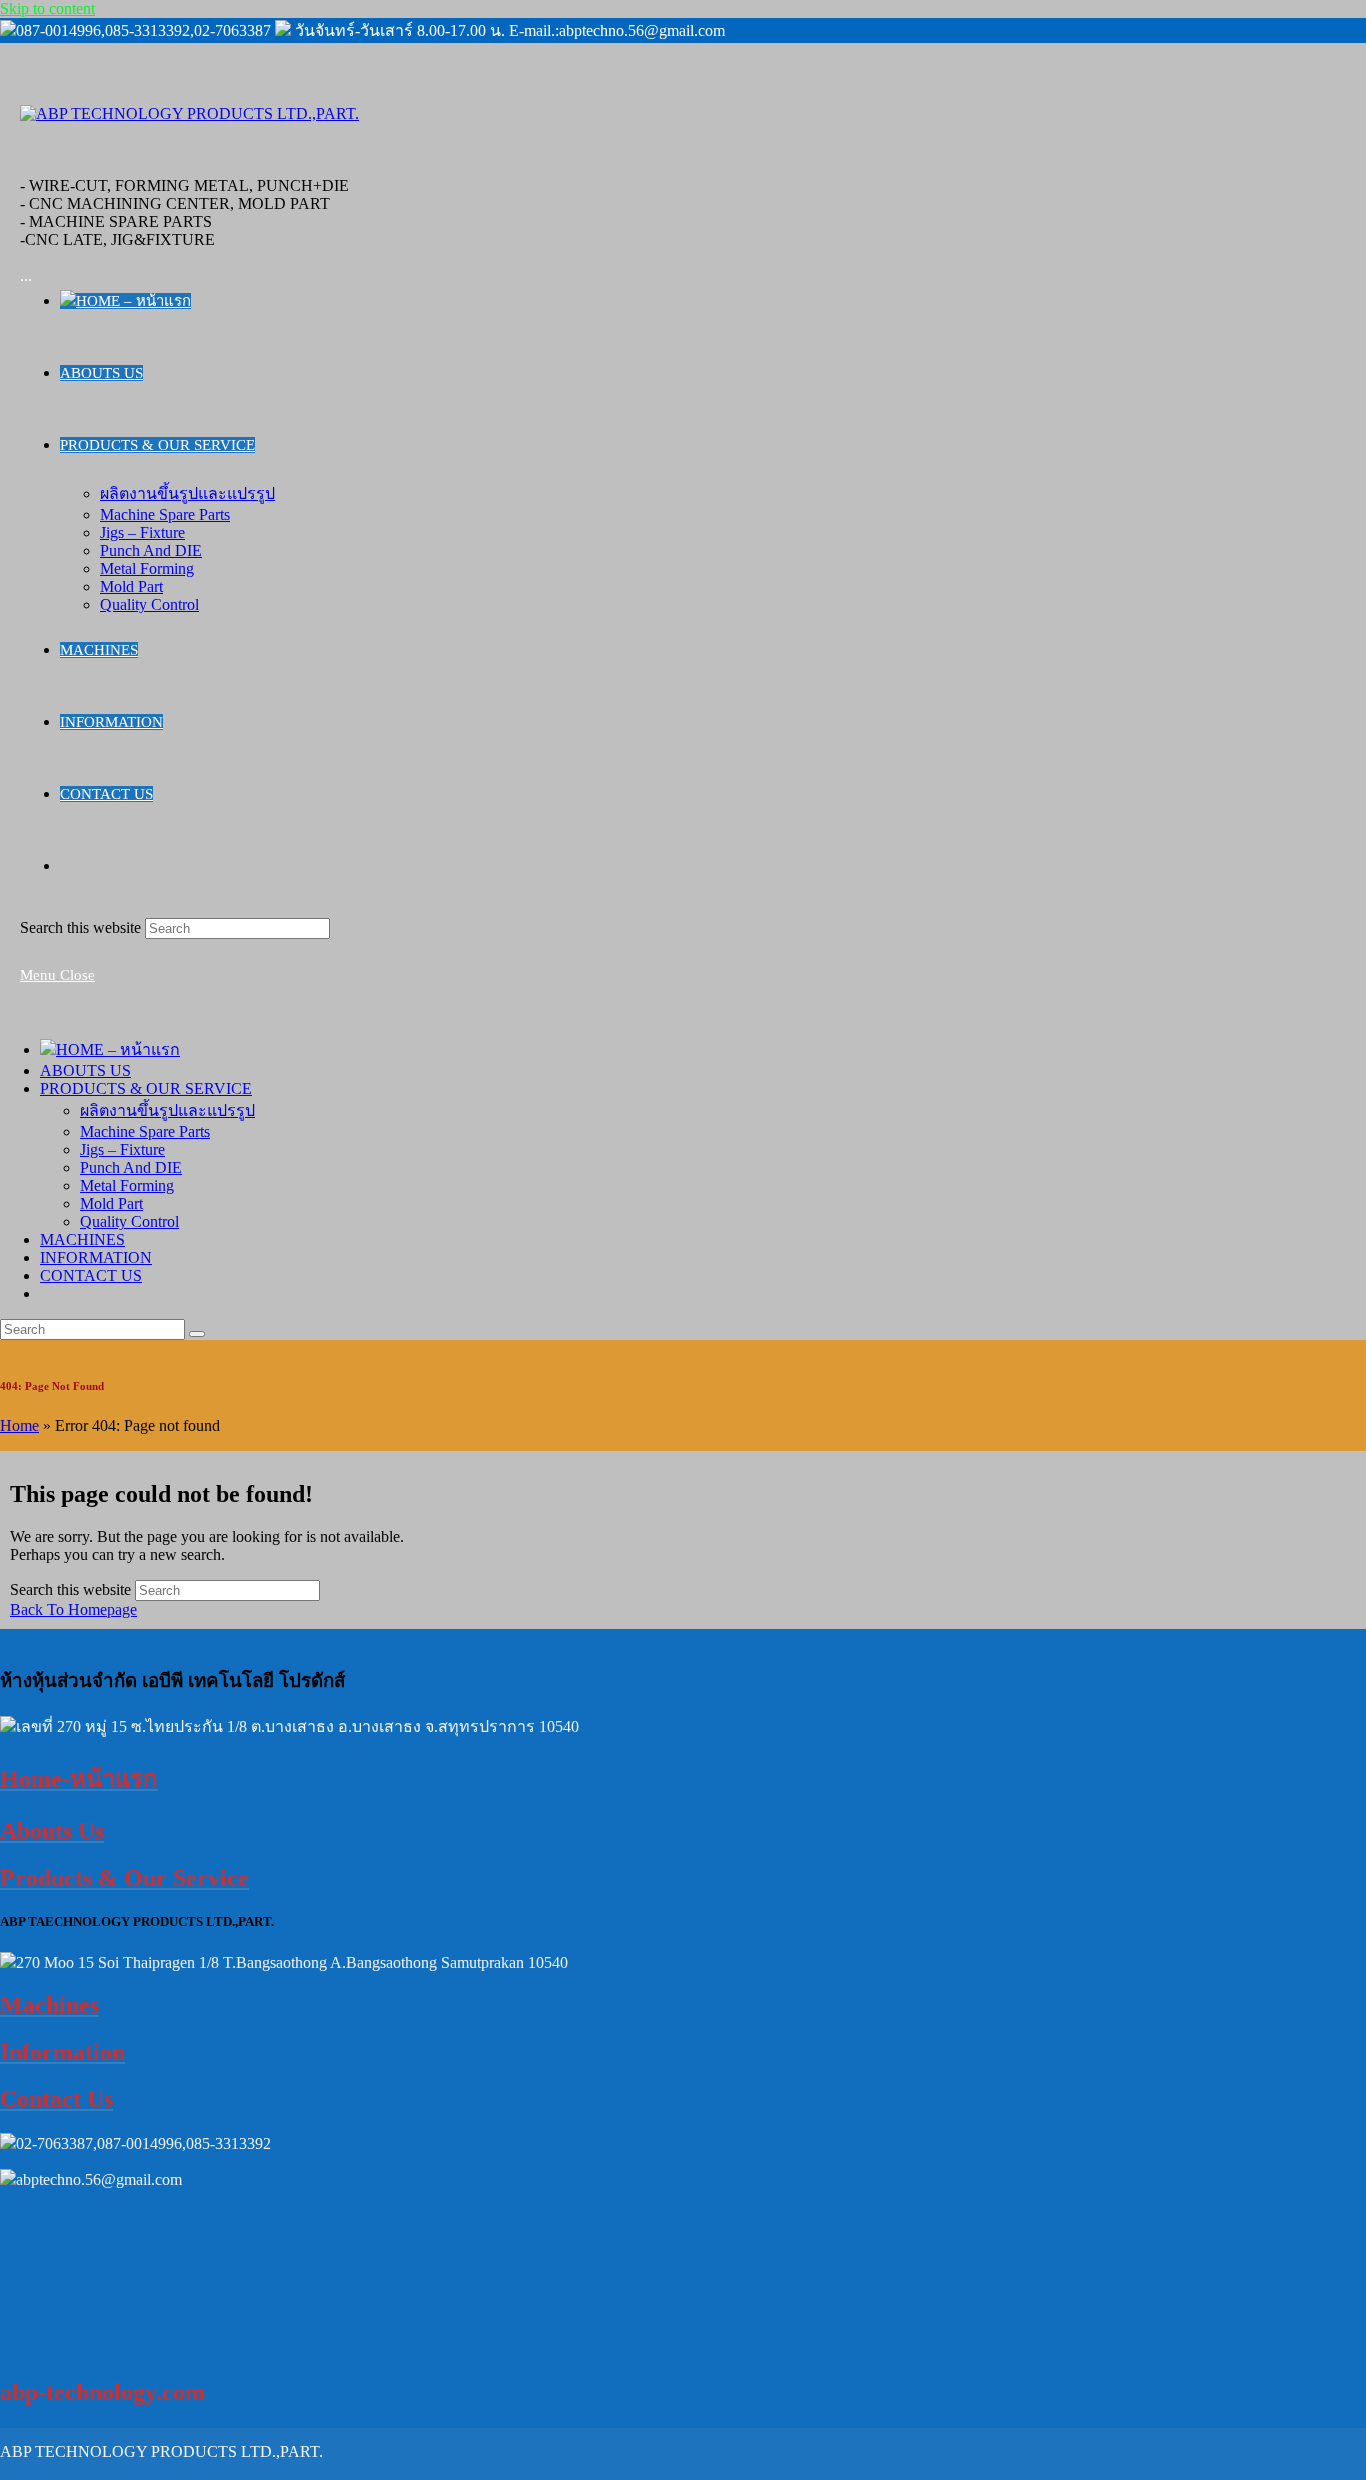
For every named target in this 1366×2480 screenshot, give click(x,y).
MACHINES (82, 1239)
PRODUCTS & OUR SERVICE (146, 1088)
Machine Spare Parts (145, 1131)
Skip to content (47, 8)
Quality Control (129, 1221)
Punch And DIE (131, 1167)
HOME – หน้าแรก (118, 1049)
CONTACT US (91, 1275)
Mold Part (111, 1203)
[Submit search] (197, 1334)
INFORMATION (96, 1257)
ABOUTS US (85, 1070)
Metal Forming (127, 1185)
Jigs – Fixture (122, 1149)
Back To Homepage (73, 1609)
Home (19, 1425)
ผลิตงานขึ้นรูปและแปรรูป (167, 1110)
